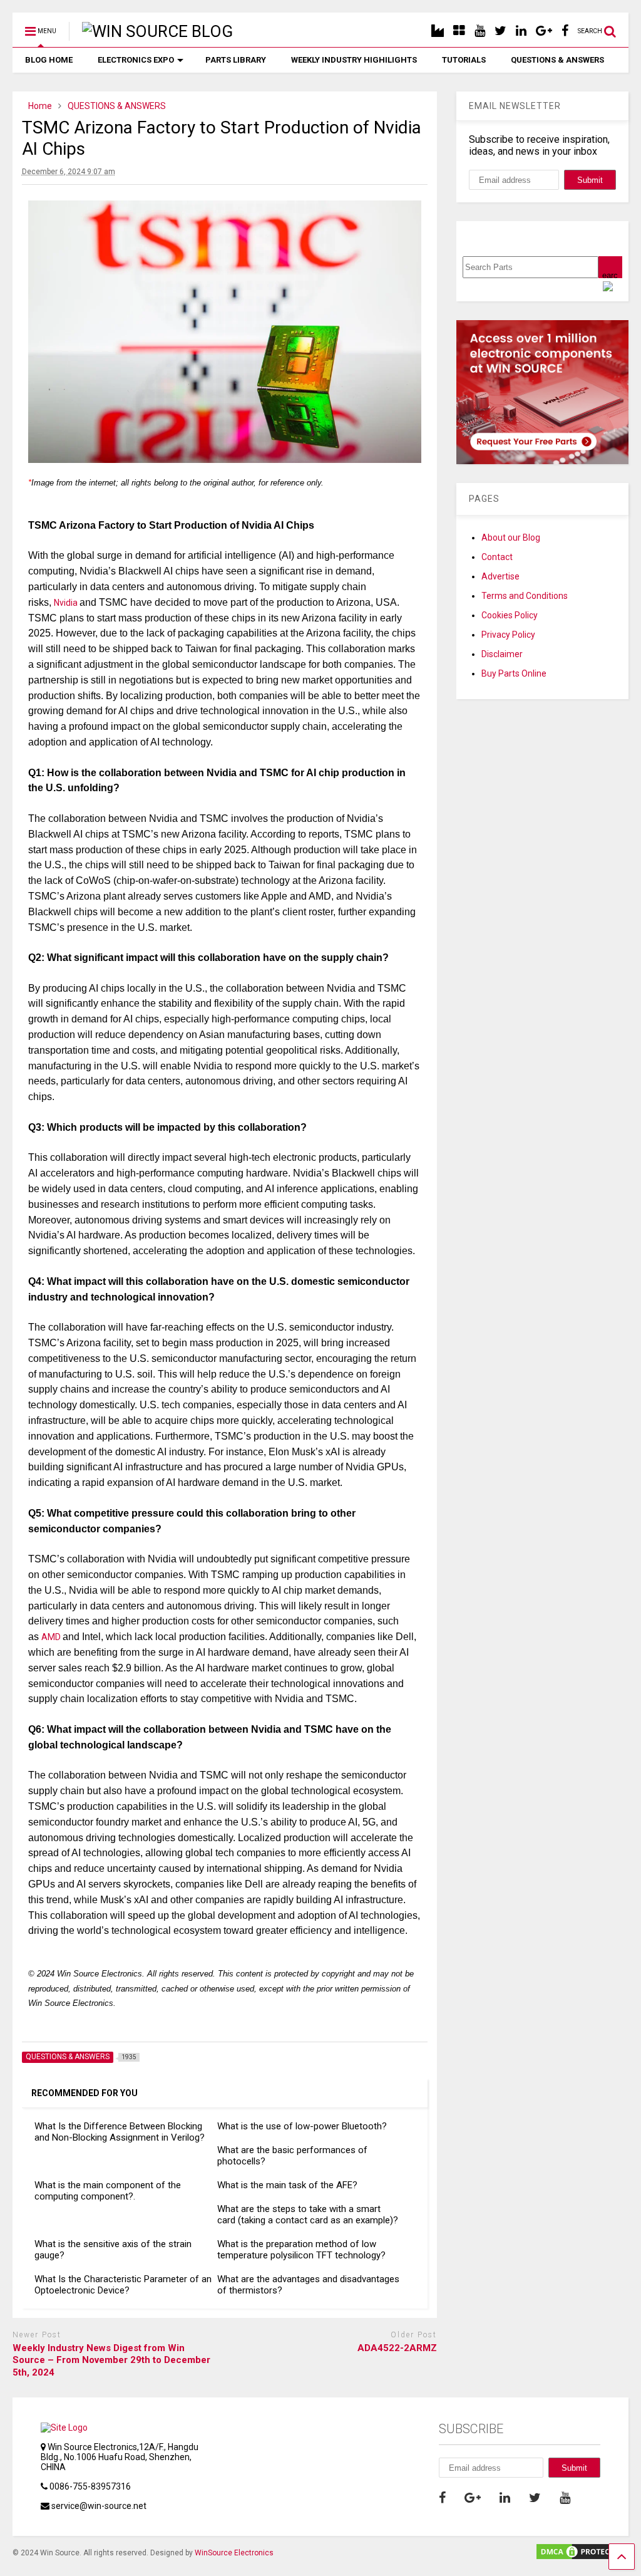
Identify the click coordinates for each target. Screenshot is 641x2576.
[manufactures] (438, 31)
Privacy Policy (508, 635)
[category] (459, 31)
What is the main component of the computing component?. (108, 2191)
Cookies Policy (510, 615)
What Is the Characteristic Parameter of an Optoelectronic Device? (123, 2285)
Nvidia (67, 603)
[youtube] (480, 31)
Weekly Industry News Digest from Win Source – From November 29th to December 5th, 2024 (111, 2360)
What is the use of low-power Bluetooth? (302, 2126)
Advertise (500, 576)
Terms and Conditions (525, 596)
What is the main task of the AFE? (287, 2185)
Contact (497, 557)
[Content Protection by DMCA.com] (582, 2556)
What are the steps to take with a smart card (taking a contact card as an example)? (308, 2215)
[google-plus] (544, 31)
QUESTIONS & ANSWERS (557, 60)
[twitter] (500, 31)
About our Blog (511, 538)
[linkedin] (521, 31)
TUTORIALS (464, 60)
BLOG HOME (49, 60)
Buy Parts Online (514, 673)
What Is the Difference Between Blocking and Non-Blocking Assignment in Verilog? (120, 2132)
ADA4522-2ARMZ (397, 2348)
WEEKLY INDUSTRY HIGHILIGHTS (354, 60)
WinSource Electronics (234, 2553)
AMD (52, 1637)
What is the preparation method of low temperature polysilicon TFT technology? (301, 2250)
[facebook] (565, 31)
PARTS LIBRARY (236, 60)
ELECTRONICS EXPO (136, 60)
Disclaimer (502, 654)
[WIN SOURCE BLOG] (151, 31)
